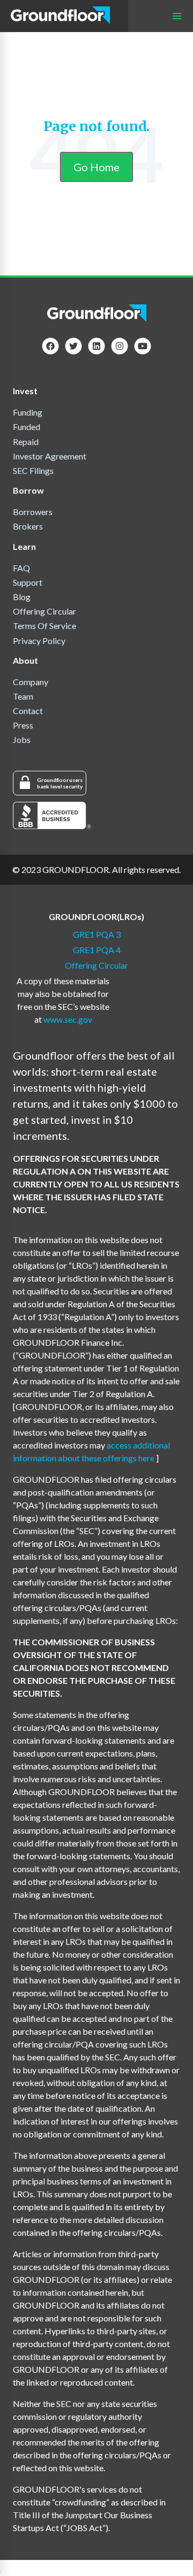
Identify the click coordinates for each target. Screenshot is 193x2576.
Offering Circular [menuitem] (44, 611)
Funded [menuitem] (27, 427)
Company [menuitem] (31, 682)
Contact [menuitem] (28, 711)
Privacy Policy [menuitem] (39, 641)
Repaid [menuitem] (26, 442)
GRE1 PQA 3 (97, 934)
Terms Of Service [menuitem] (44, 626)
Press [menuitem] (23, 725)
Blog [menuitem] (22, 597)
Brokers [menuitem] (28, 526)
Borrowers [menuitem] (33, 512)
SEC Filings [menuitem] (33, 470)
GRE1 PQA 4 (97, 950)
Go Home (96, 167)
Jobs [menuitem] (22, 739)
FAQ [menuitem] (21, 568)
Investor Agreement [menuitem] (50, 456)
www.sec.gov (68, 1019)
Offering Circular (96, 965)
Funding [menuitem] (28, 412)
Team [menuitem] (23, 696)
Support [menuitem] (28, 582)
